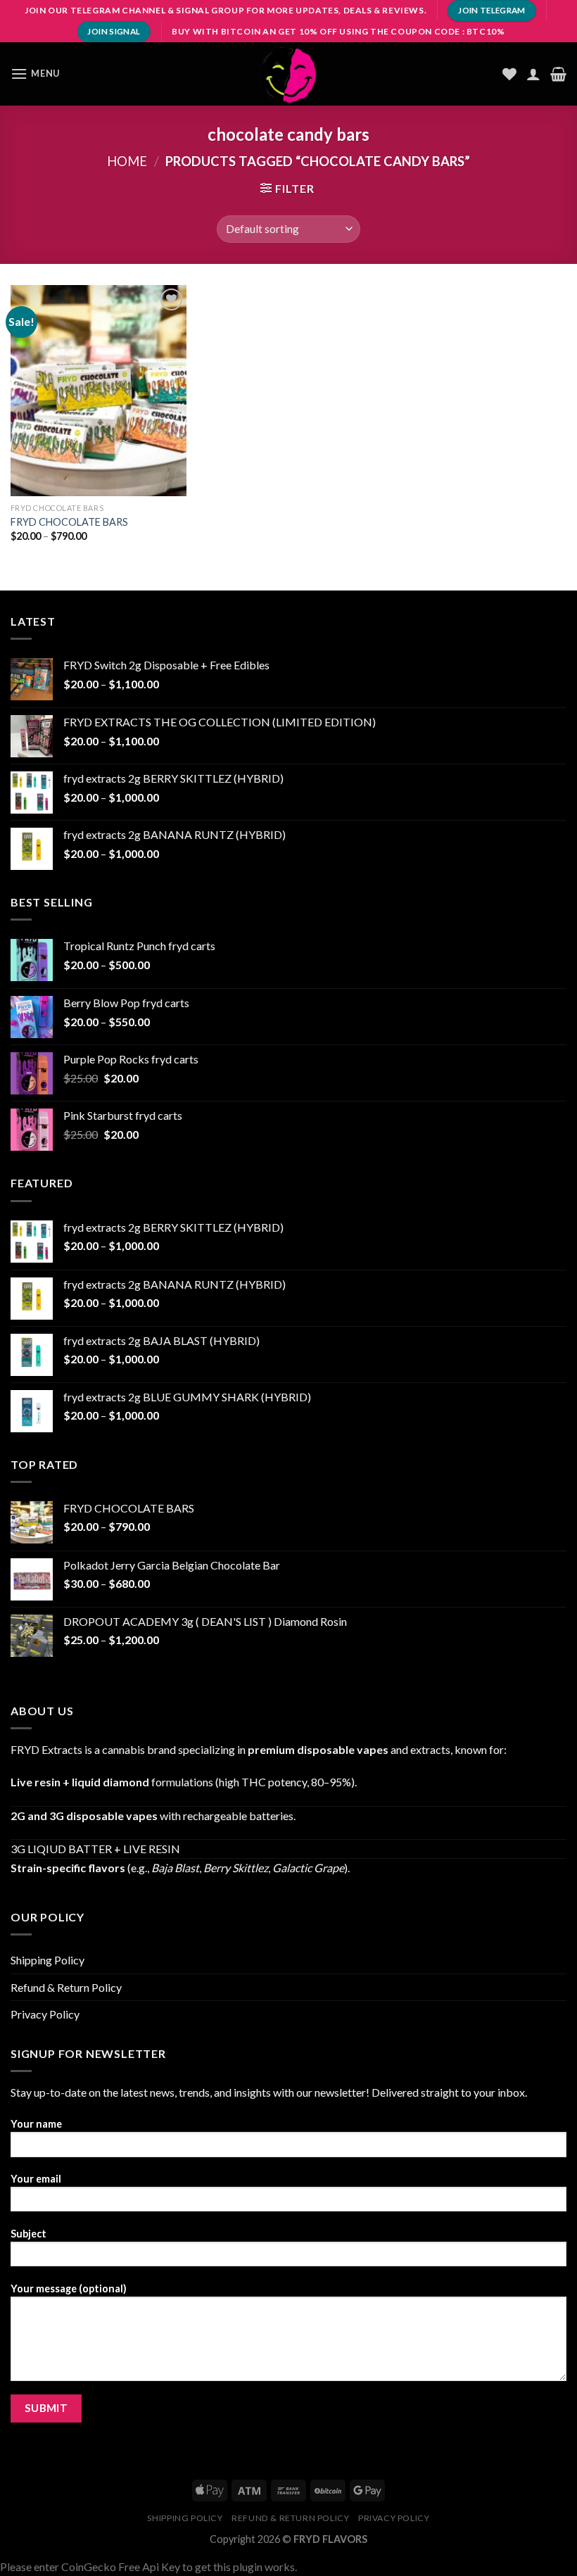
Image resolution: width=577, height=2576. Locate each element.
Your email (36, 2179)
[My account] (533, 74)
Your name (36, 2124)
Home (127, 161)
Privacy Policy (45, 2014)
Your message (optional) (69, 2288)
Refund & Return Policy (66, 1987)
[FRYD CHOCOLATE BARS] (99, 391)
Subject (28, 2234)
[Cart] (558, 74)
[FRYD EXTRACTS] (288, 74)
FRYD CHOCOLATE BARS (69, 522)
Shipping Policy (47, 1960)
